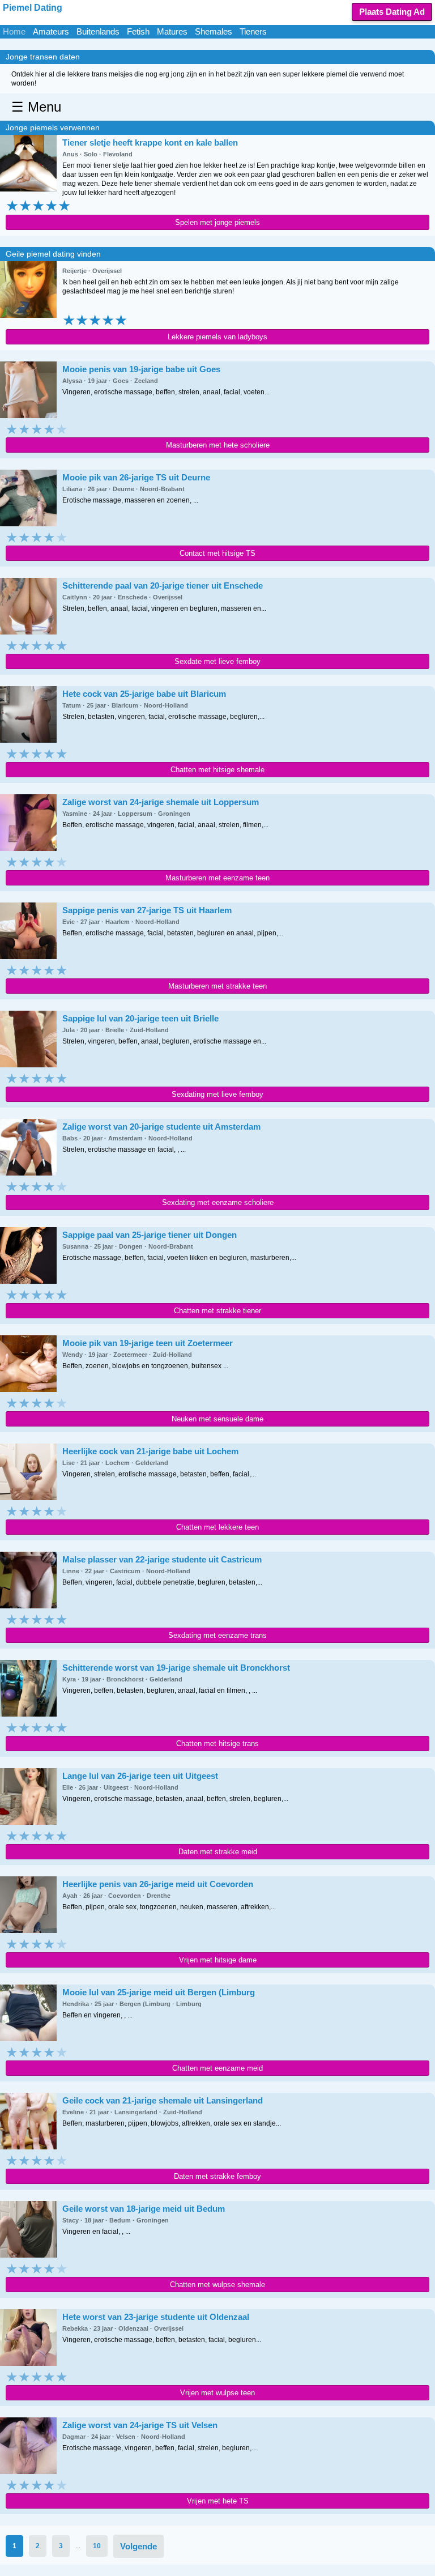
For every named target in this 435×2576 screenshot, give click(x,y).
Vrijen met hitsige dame (218, 1960)
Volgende (138, 2546)
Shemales (214, 31)
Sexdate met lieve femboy (217, 661)
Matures (172, 31)
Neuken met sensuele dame (217, 1419)
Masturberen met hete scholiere (218, 445)
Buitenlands (98, 31)
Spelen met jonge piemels (217, 222)
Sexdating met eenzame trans (217, 1635)
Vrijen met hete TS (218, 2501)
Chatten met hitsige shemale (217, 770)
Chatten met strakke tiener (217, 1311)
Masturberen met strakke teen (217, 986)
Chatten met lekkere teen (217, 1527)
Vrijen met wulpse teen (217, 2393)
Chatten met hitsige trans (217, 1743)
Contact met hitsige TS (217, 553)
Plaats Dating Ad (392, 12)
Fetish (138, 31)
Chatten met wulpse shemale (217, 2285)
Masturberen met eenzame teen (217, 878)
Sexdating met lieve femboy (217, 1094)
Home (14, 31)
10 (97, 2546)
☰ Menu (36, 107)
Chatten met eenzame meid (217, 2068)
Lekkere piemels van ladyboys (217, 337)
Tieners (253, 31)
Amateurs (51, 31)
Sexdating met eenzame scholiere (218, 1202)
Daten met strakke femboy (217, 2176)
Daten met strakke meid (218, 1852)
